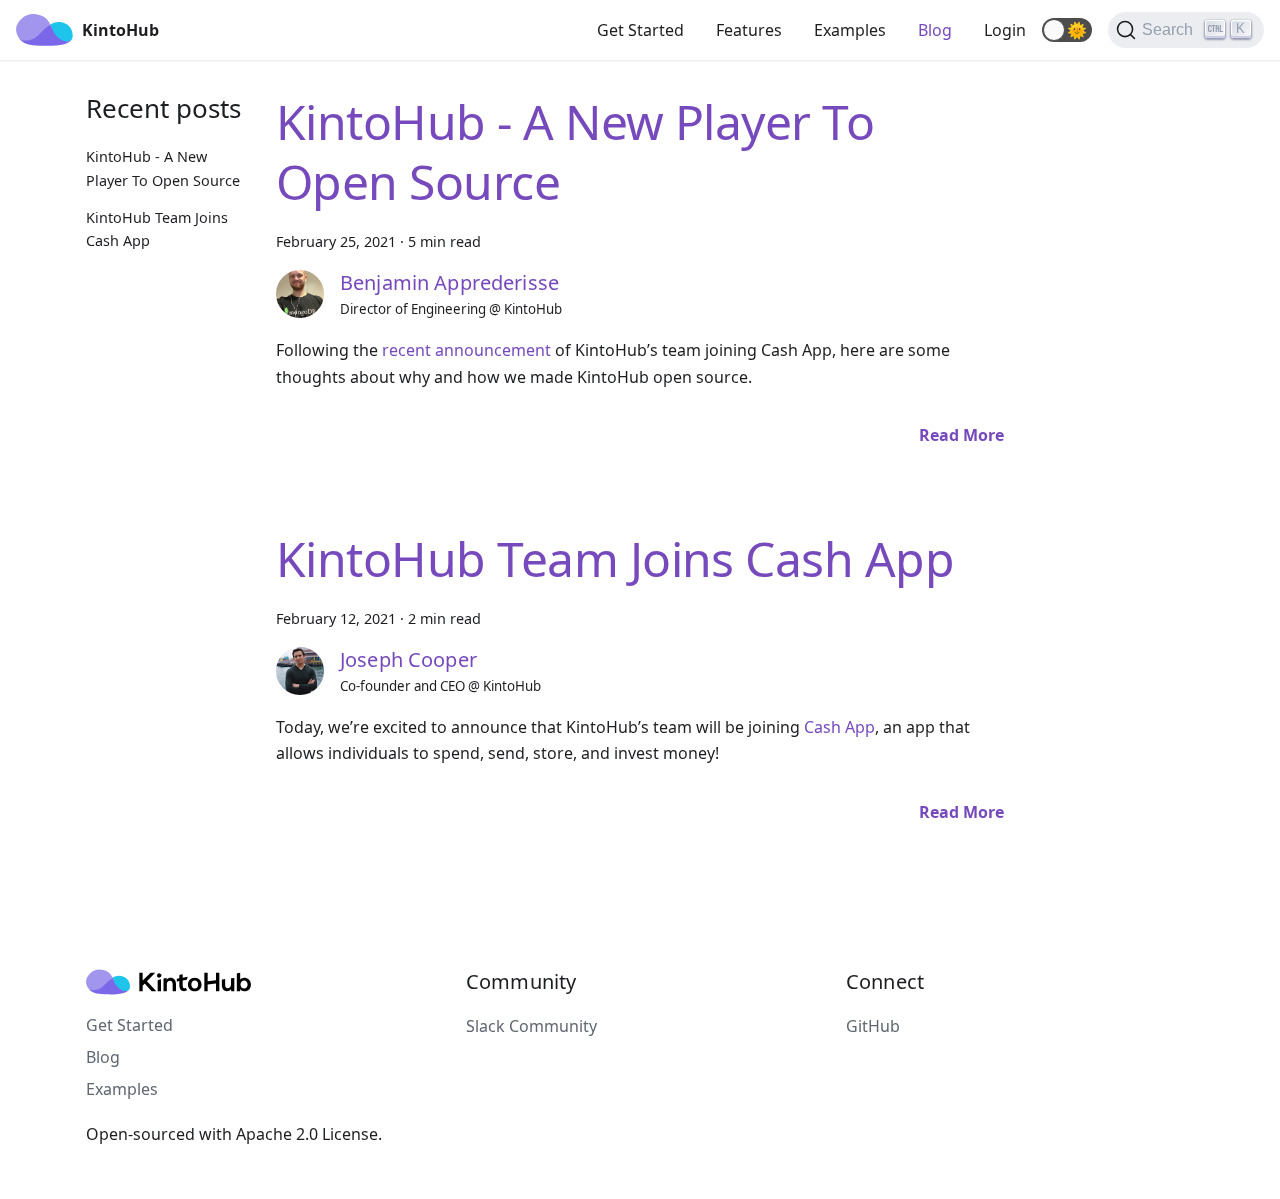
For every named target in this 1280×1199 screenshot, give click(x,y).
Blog (935, 30)
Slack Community (531, 1026)
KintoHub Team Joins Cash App (615, 558)
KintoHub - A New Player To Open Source (575, 151)
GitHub (873, 1026)
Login (1005, 30)
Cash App (839, 727)
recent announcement (466, 350)
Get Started (640, 30)
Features (749, 30)
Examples (850, 30)
